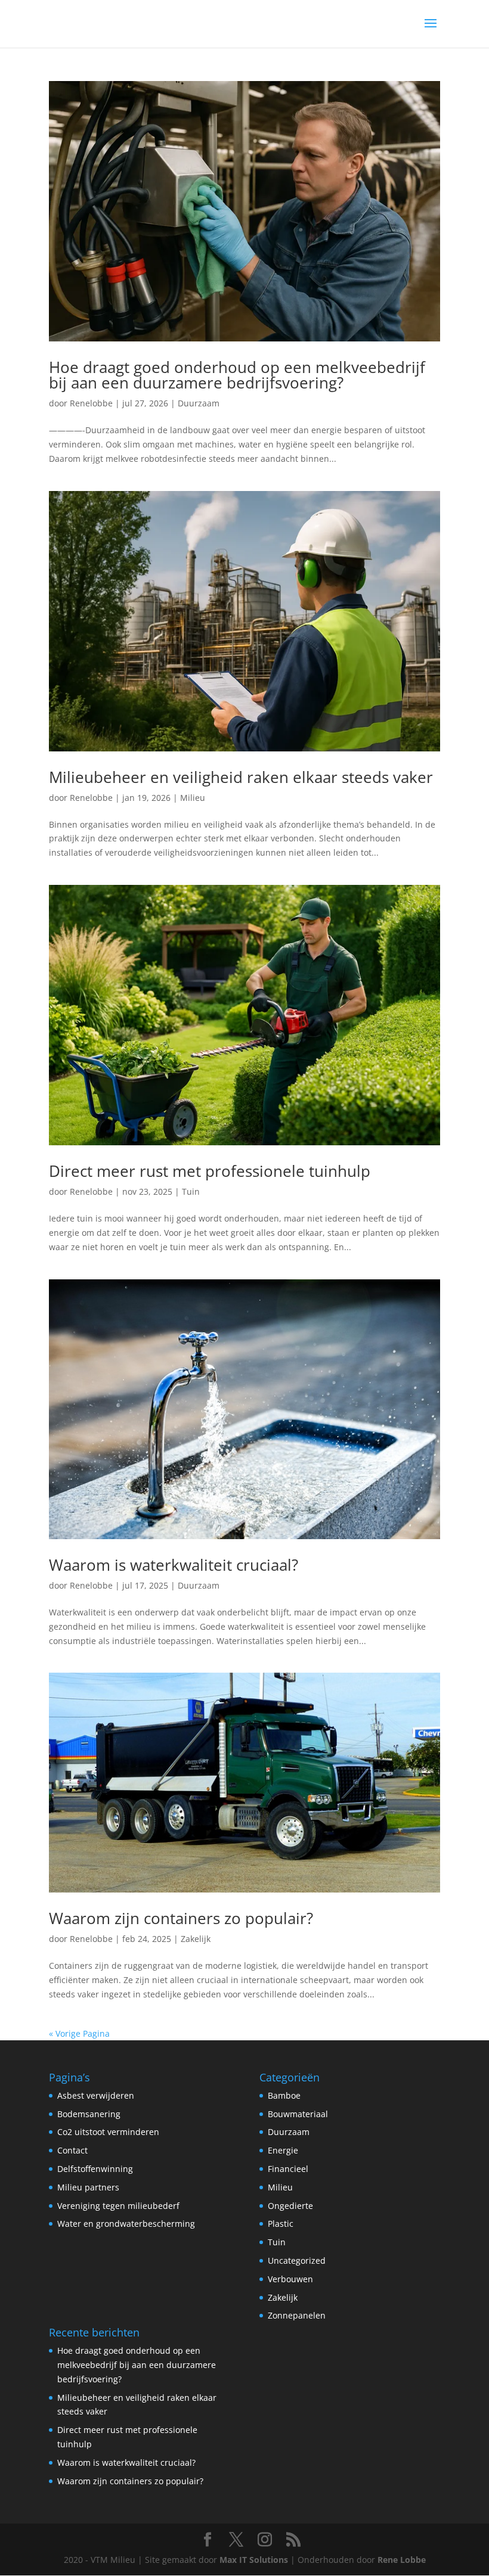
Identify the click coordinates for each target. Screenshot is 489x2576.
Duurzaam (199, 403)
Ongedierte (290, 2206)
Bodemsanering (89, 2114)
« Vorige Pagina (79, 2033)
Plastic (281, 2224)
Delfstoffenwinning (95, 2169)
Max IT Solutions (254, 2560)
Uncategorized (297, 2260)
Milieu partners (88, 2187)
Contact (72, 2150)
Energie (283, 2150)
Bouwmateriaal (298, 2114)
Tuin (191, 1191)
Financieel (288, 2169)
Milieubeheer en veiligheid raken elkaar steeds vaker (241, 777)
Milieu (193, 798)
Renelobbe (91, 403)
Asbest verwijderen (96, 2095)
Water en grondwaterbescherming (126, 2224)
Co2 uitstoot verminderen (108, 2132)
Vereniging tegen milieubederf (118, 2206)
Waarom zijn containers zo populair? (181, 1918)
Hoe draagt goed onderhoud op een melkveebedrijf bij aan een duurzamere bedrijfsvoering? (237, 375)
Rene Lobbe (402, 2560)
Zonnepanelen (297, 2315)
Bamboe (284, 2095)
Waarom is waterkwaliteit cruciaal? (174, 1565)
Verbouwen (290, 2279)
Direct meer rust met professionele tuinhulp (210, 1171)
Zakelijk (196, 1939)
